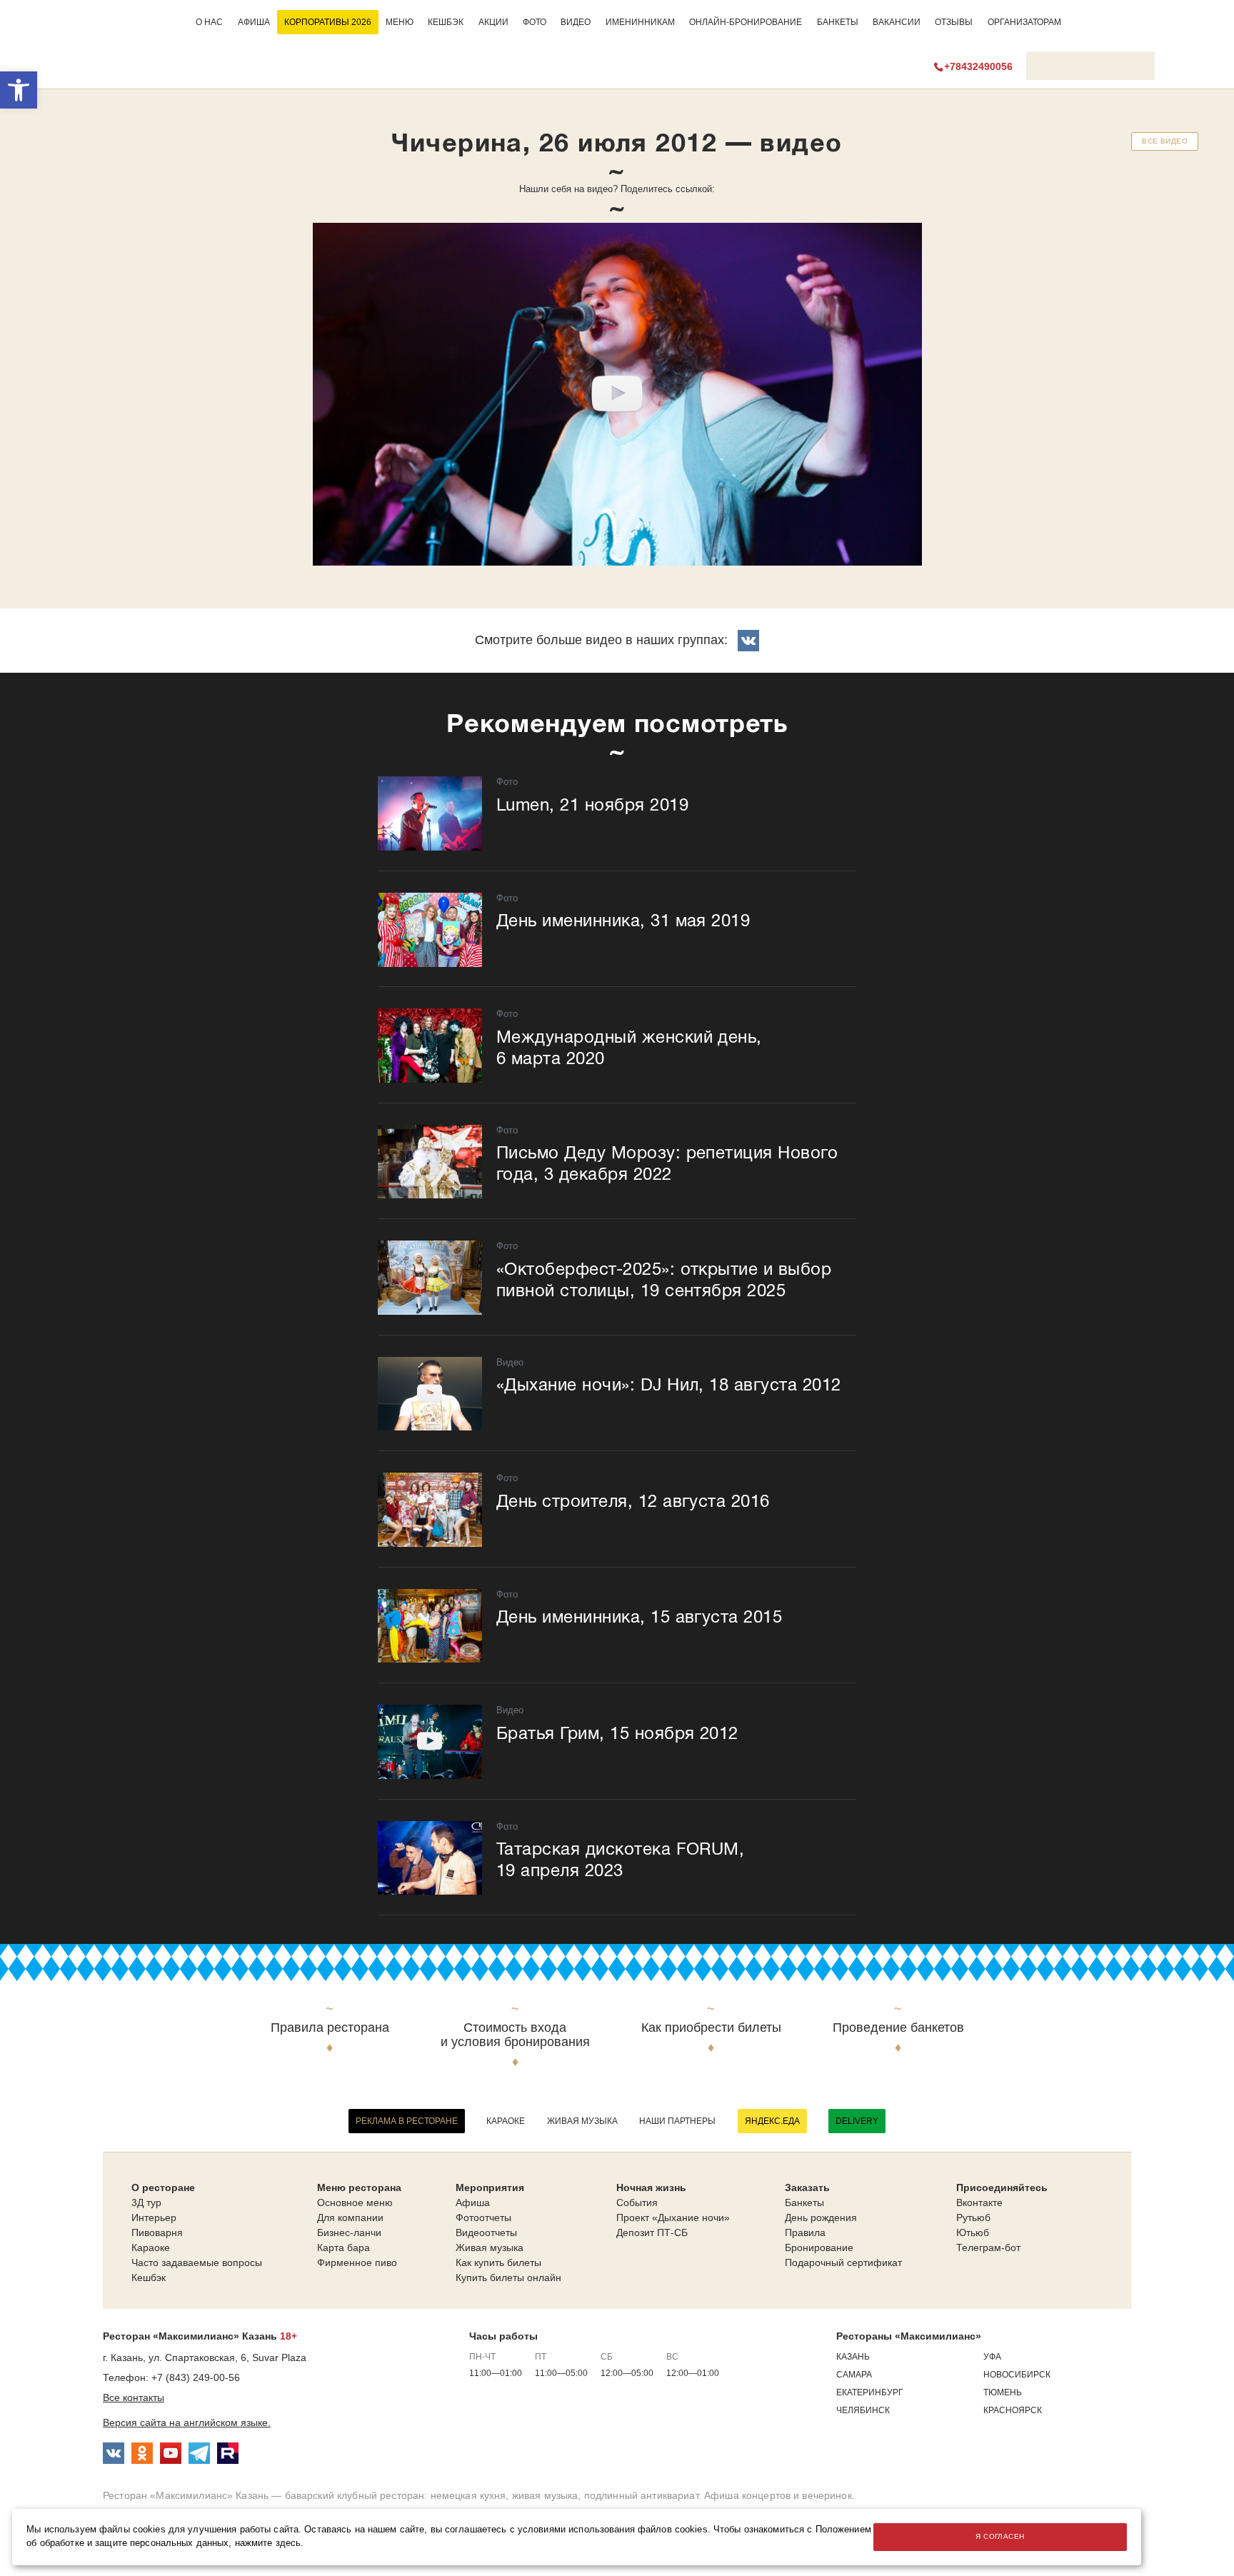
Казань (853, 2357)
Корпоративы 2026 (328, 22)
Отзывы (954, 22)
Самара (854, 2375)
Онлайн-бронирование (746, 22)
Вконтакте (979, 2202)
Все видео (1165, 141)
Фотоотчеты (483, 2217)
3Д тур (146, 2202)
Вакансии (897, 22)
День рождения (821, 2217)
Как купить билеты (498, 2262)
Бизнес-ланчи (349, 2232)
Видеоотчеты (486, 2232)
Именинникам (640, 22)
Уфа (992, 2357)
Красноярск (1013, 2410)
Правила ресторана (330, 2028)
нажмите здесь (268, 2543)
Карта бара (343, 2247)
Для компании (350, 2217)
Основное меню (355, 2202)
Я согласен (1000, 2536)
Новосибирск (1017, 2375)
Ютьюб (973, 2232)
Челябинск (863, 2410)
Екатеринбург (870, 2392)
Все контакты (134, 2397)
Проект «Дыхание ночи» (673, 2217)
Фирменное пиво (357, 2262)
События (637, 2202)
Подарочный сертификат (843, 2262)
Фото (535, 22)
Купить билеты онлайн (508, 2277)
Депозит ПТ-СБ (652, 2232)
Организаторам (1024, 22)
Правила (805, 2232)
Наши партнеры (677, 2121)
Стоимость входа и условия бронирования (515, 2035)
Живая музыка (582, 2121)
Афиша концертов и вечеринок (778, 2495)
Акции (493, 22)
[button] (19, 90)
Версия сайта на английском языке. (187, 2422)
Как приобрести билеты (711, 2028)
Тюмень (1003, 2392)
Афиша (254, 22)
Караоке (506, 2121)
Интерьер (154, 2217)
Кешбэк (446, 22)
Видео (576, 22)
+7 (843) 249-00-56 (196, 2377)
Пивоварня (157, 2232)
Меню (400, 22)
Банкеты (838, 22)
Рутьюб (973, 2217)
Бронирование (819, 2247)
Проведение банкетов (898, 2028)
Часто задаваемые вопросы (197, 2262)
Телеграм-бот (988, 2247)
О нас (209, 22)
